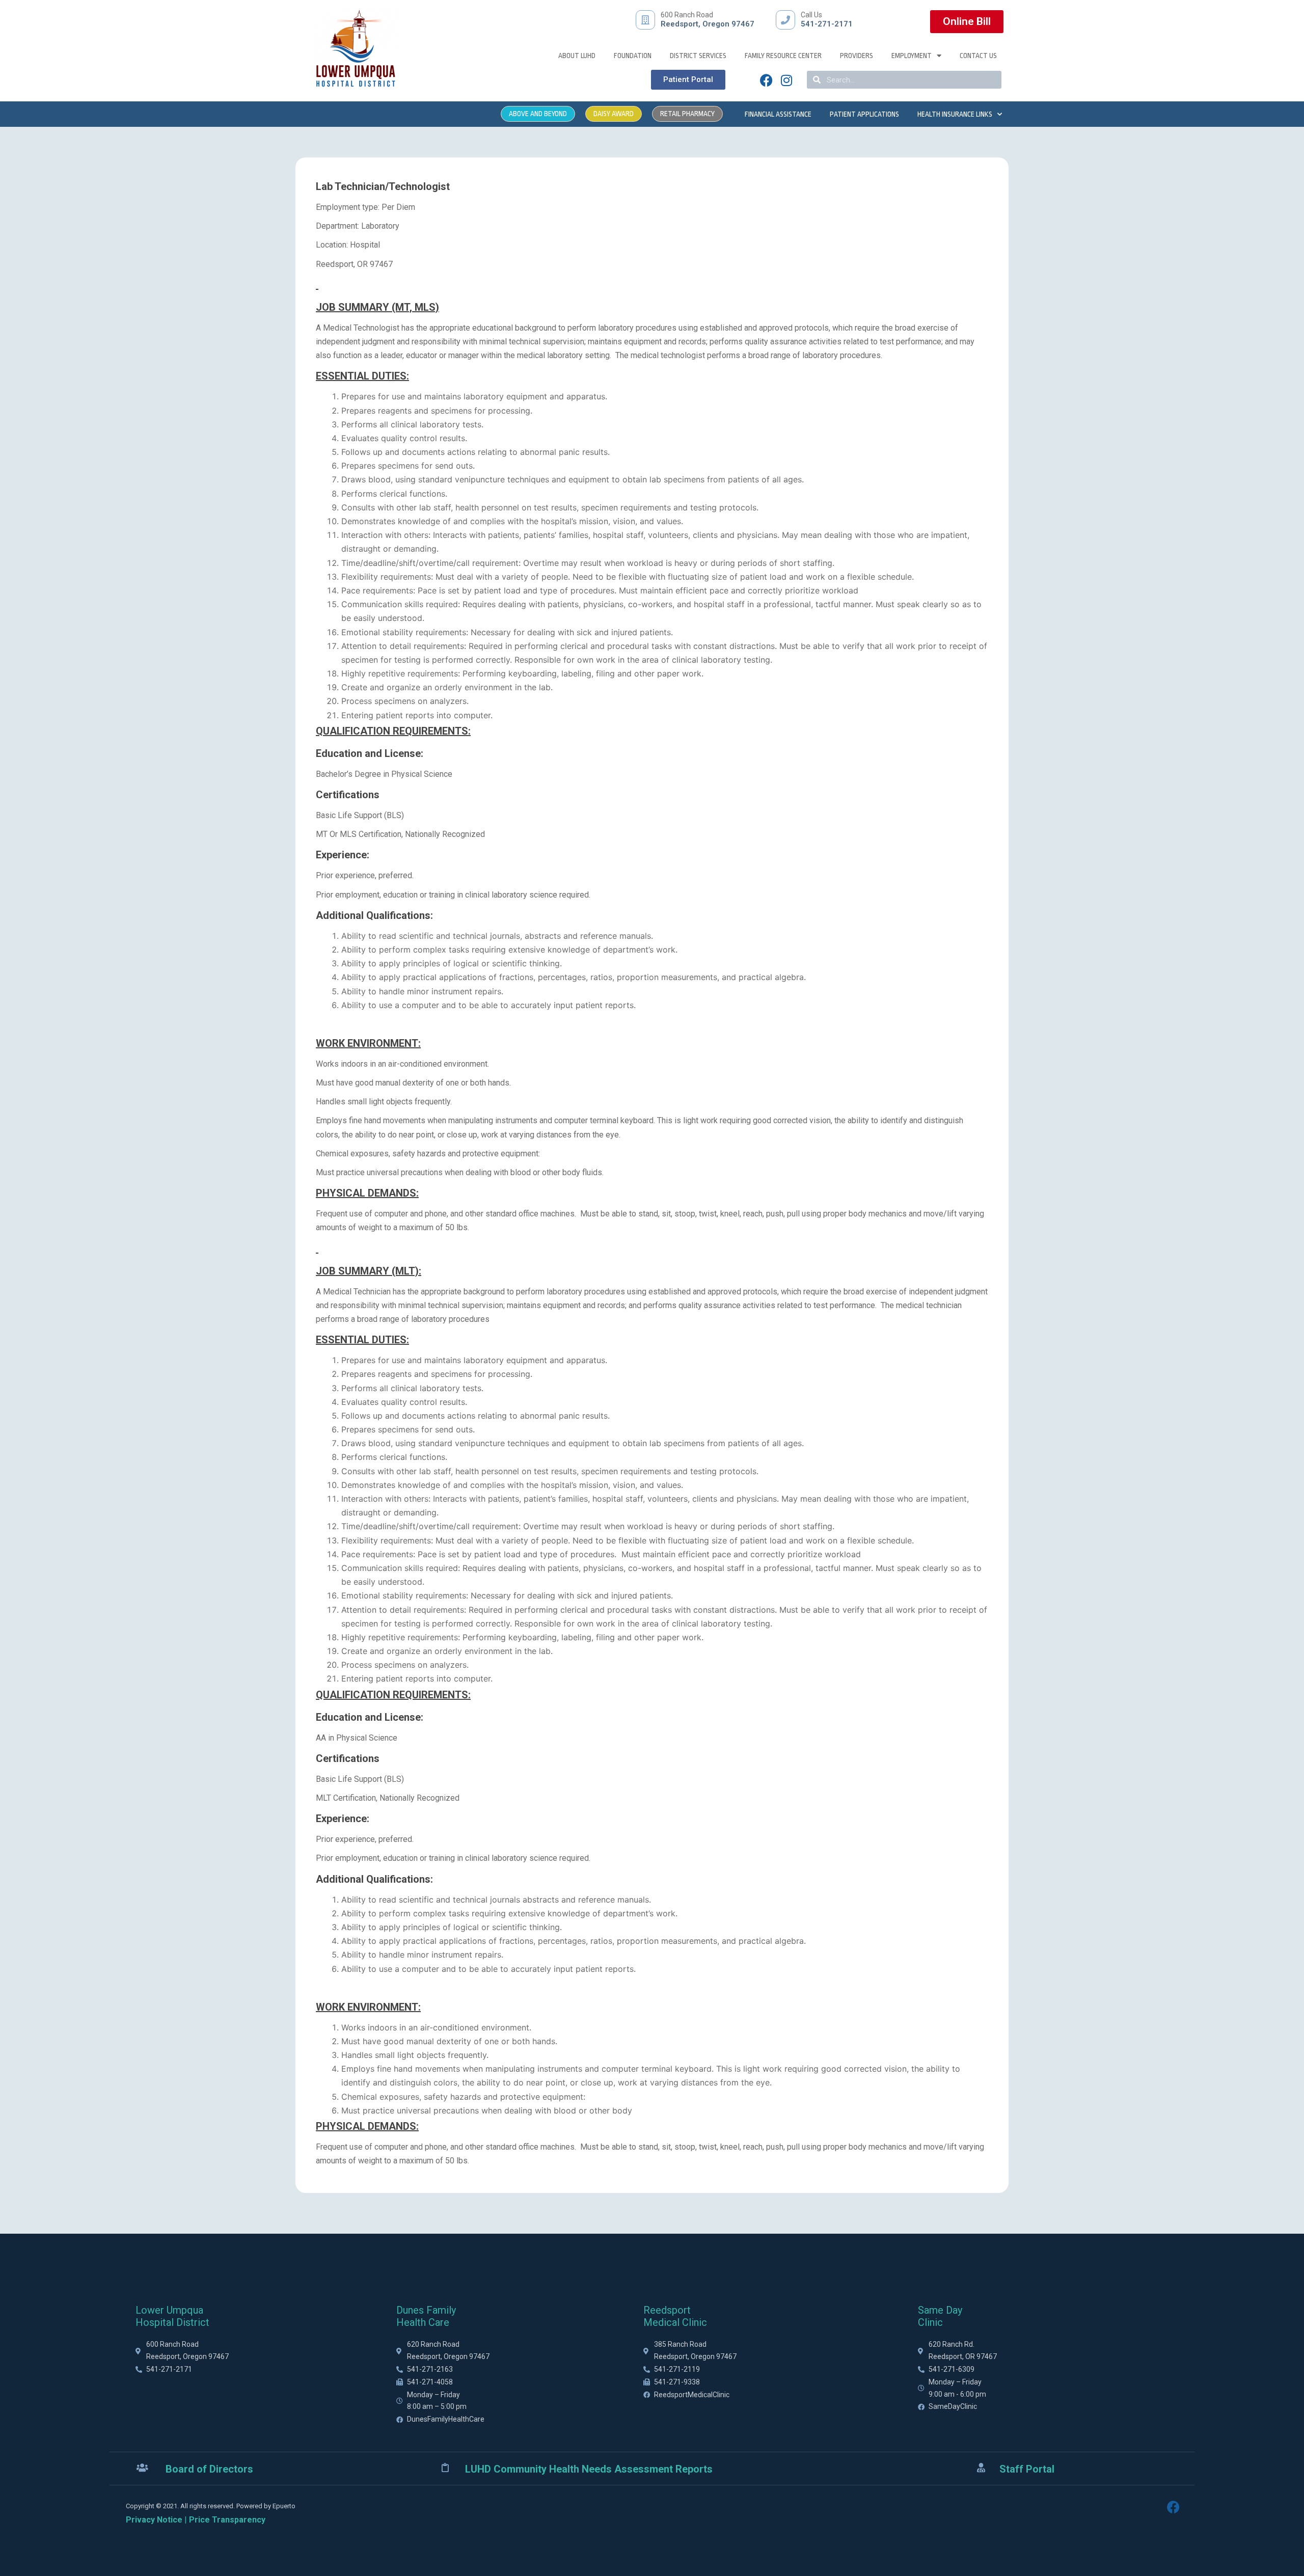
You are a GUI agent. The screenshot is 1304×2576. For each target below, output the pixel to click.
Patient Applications (864, 114)
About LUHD (577, 56)
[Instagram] (786, 80)
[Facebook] (766, 80)
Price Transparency (227, 2520)
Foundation (633, 56)
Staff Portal (1027, 2469)
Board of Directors (209, 2469)
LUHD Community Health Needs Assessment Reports (589, 2469)
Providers (857, 56)
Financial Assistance (778, 114)
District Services (698, 56)
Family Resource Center (783, 56)
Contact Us (978, 56)
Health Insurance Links (955, 114)
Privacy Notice (154, 2520)
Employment (912, 56)
